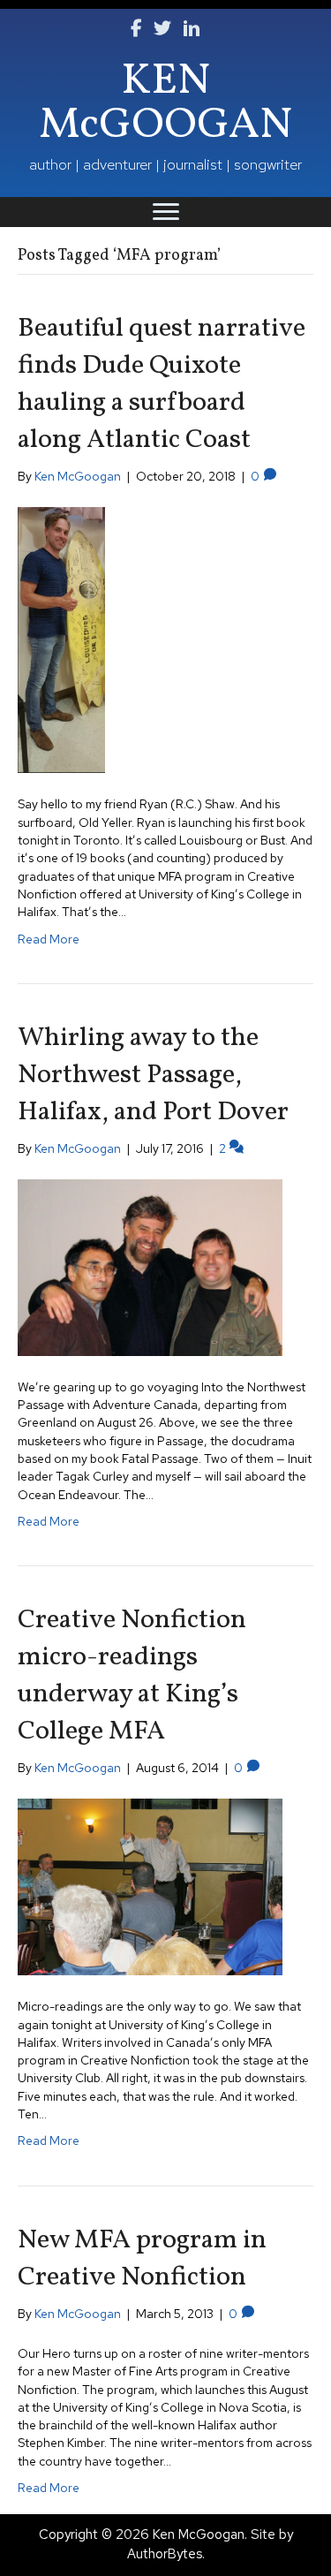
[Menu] (166, 212)
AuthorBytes (165, 2554)
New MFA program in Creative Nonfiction (142, 2259)
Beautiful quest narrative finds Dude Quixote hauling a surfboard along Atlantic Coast (162, 384)
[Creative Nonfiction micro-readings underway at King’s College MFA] (150, 1886)
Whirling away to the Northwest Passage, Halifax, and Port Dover (153, 1075)
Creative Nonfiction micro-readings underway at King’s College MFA (132, 1676)
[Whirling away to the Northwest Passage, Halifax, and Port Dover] (150, 1266)
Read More (49, 939)
